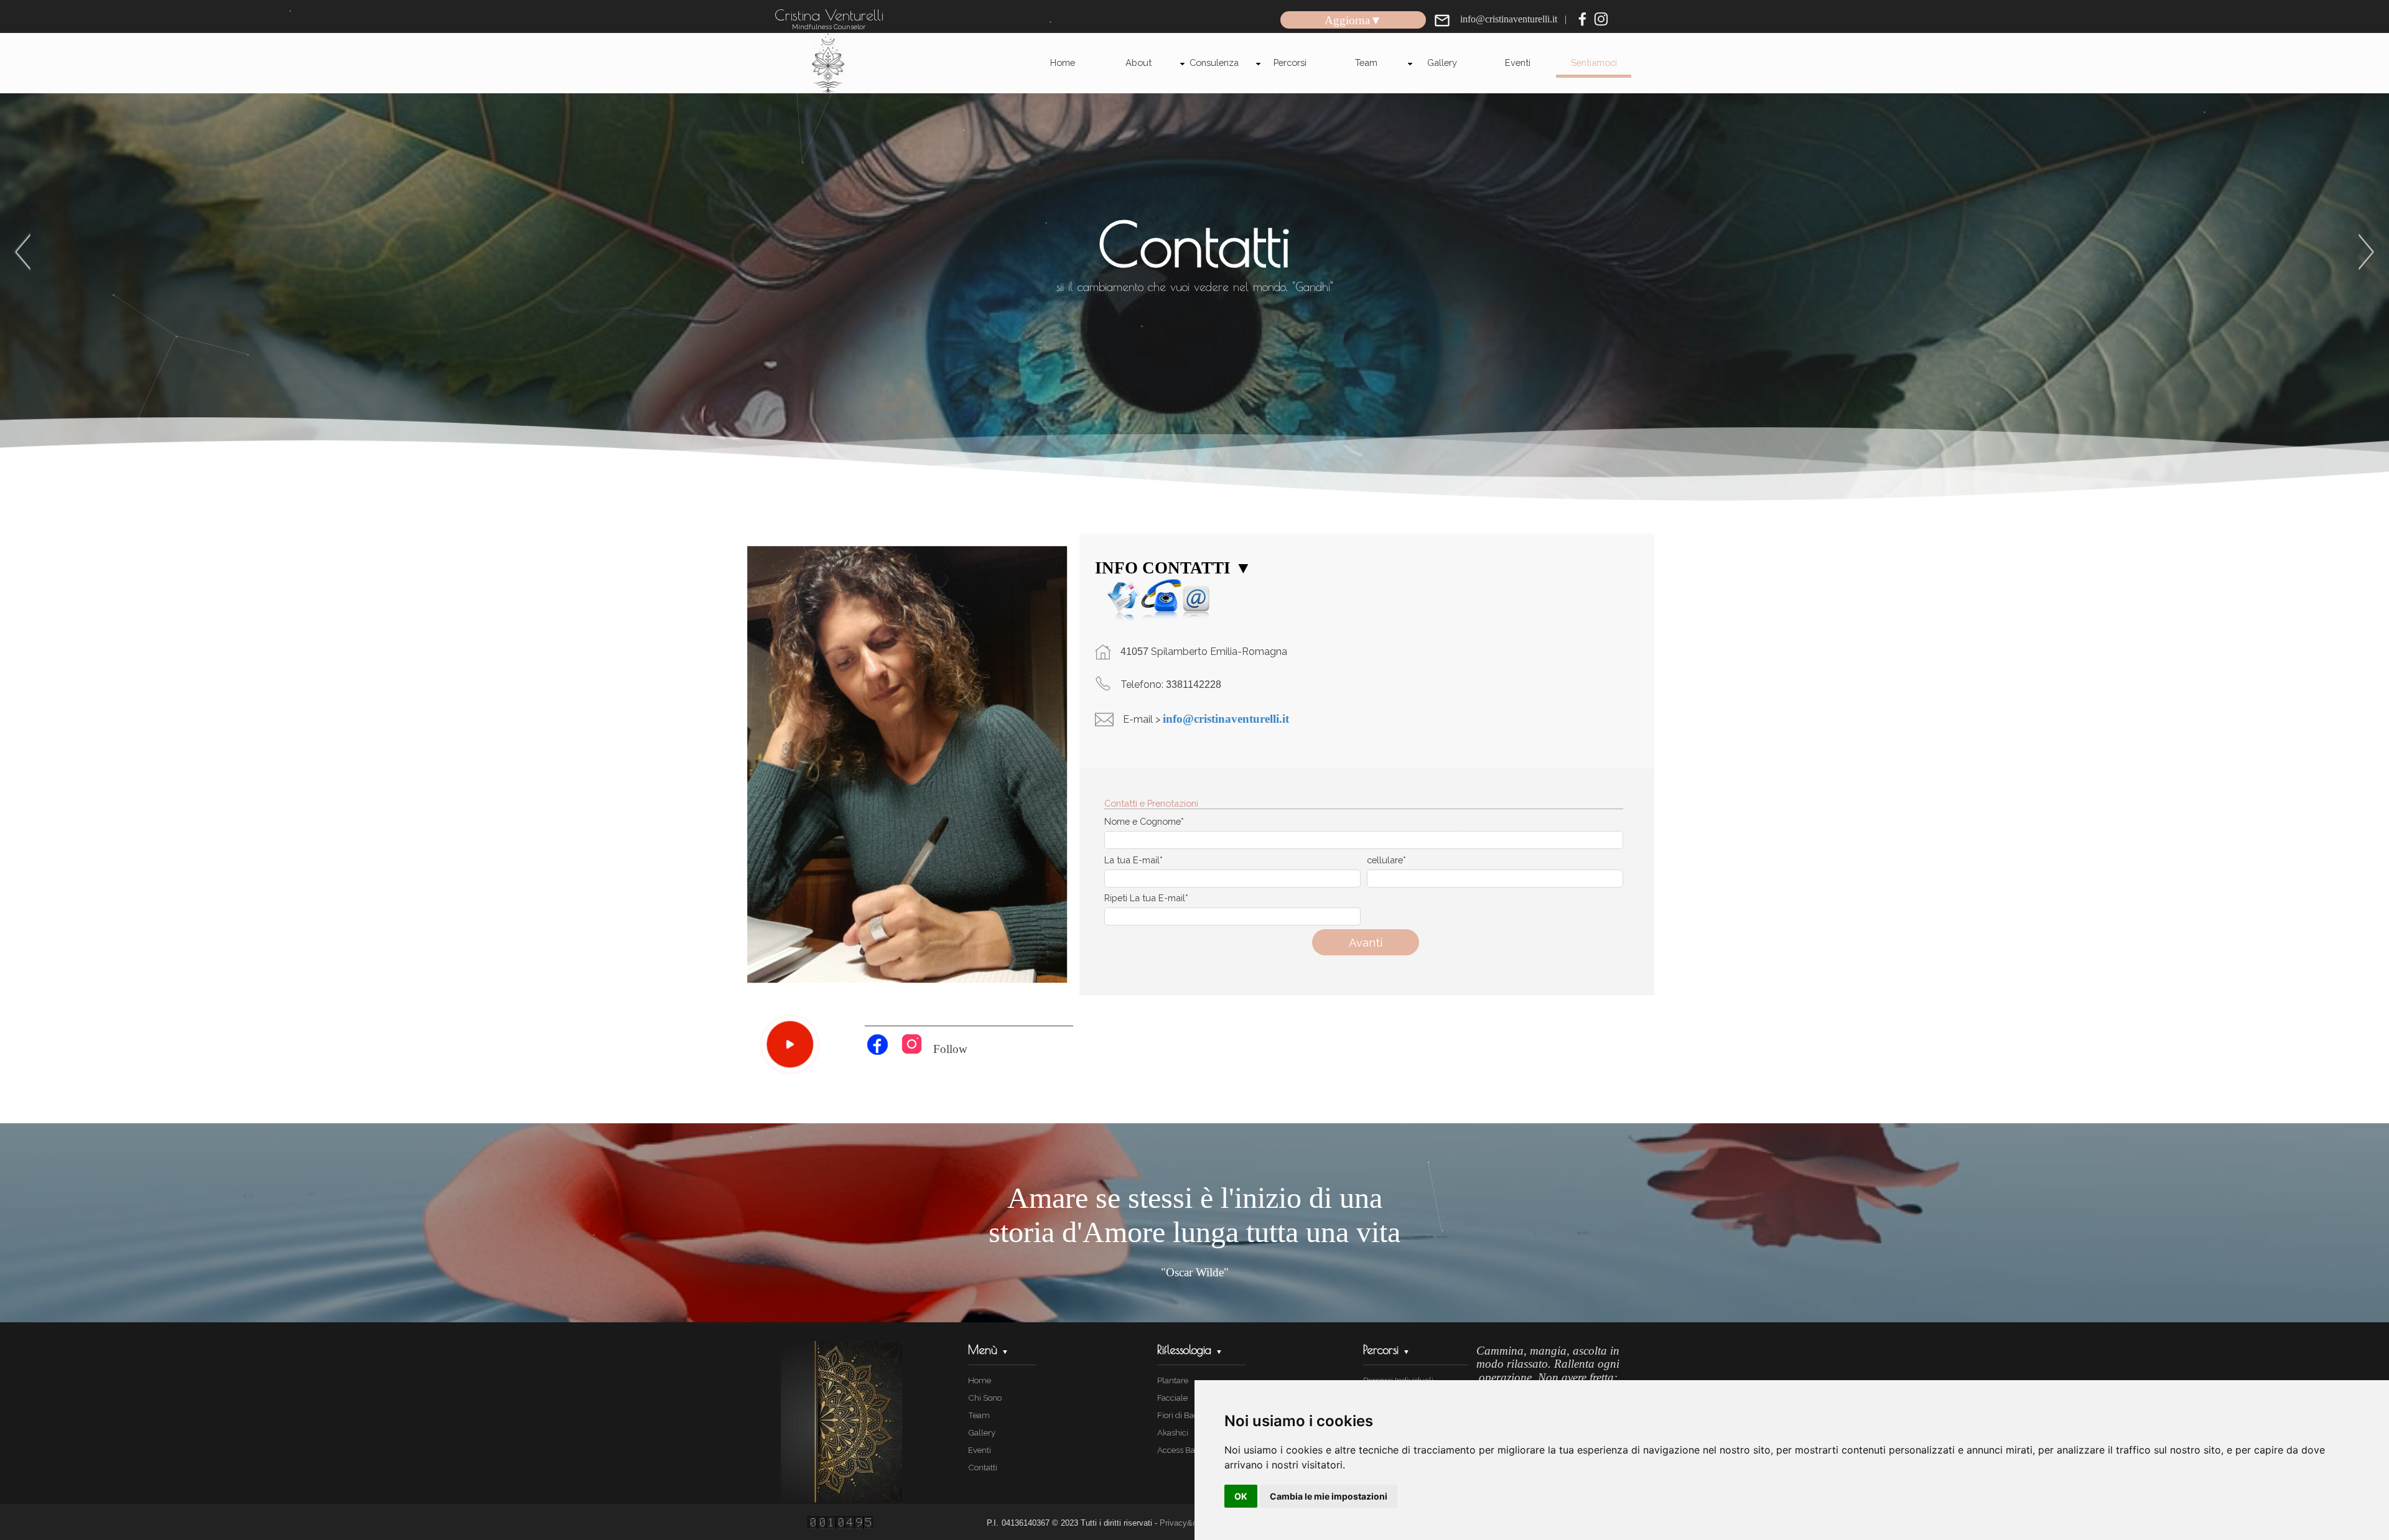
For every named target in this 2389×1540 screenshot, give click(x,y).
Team (1366, 63)
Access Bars (1180, 1450)
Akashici (1173, 1432)
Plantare (1173, 1380)
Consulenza (1214, 63)
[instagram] (1601, 19)
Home (1063, 63)
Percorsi (1290, 63)
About (1139, 63)
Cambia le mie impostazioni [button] (1329, 1496)
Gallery (1442, 63)
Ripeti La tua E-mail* (1146, 898)
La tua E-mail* (1134, 860)
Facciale (1172, 1398)
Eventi (1518, 63)
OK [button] (1241, 1496)
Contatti (983, 1467)
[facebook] (1582, 19)
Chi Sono (985, 1398)
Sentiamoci (1594, 63)
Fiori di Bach (1180, 1415)
